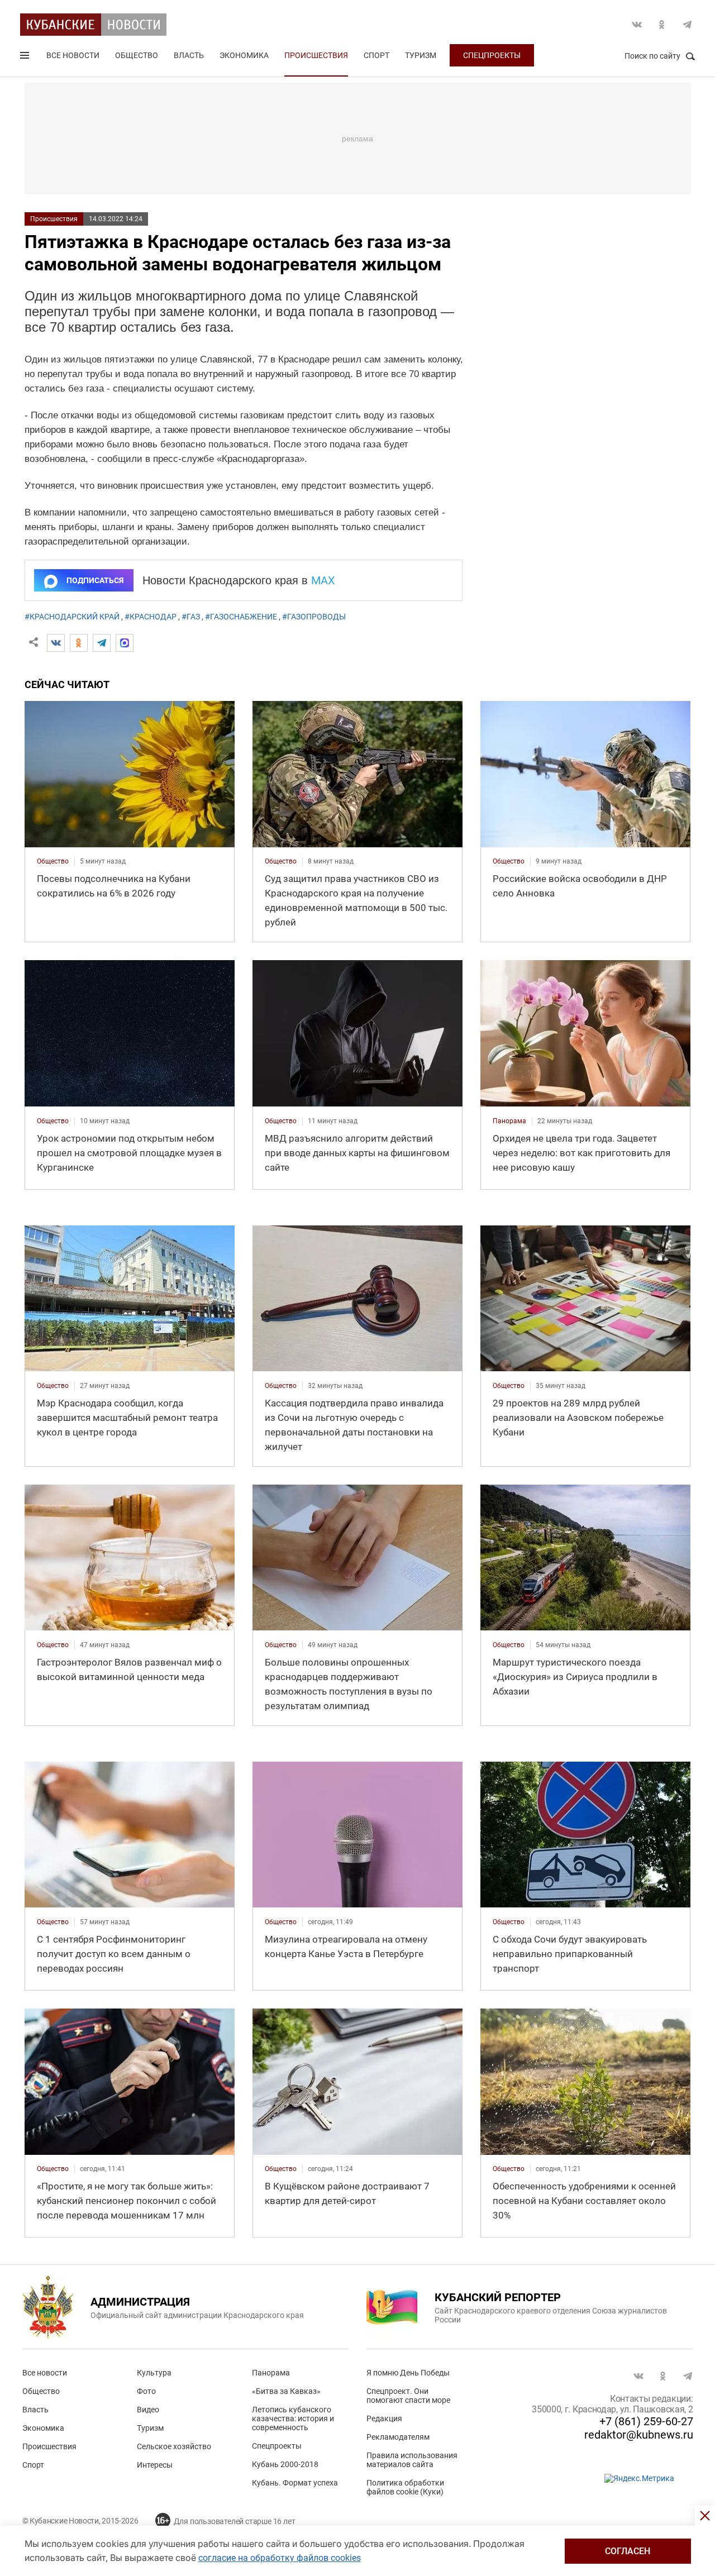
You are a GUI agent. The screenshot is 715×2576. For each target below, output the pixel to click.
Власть (189, 55)
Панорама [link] (509, 1121)
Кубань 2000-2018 (285, 2464)
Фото (146, 2391)
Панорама (271, 2373)
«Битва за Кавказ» (286, 2391)
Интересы (155, 2465)
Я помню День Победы (408, 2373)
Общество (137, 55)
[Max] (125, 643)
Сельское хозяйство (174, 2446)
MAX (323, 580)
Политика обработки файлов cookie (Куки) (405, 2487)
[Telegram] (102, 643)
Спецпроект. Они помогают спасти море (408, 2396)
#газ (191, 617)
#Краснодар (151, 617)
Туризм (421, 55)
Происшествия (316, 55)
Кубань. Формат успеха (295, 2483)
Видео (148, 2410)
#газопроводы (314, 617)
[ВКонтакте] (56, 643)
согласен (628, 2551)
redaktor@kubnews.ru (639, 2435)
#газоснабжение (241, 617)
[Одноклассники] (79, 643)
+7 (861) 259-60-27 (646, 2421)
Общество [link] (53, 861)
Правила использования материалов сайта (412, 2460)
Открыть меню (26, 58)
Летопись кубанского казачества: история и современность (293, 2418)
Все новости (73, 55)
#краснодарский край (72, 617)
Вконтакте (637, 25)
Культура (154, 2373)
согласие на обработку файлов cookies (280, 2558)
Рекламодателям (398, 2437)
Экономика (244, 55)
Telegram (687, 25)
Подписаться (95, 580)
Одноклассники (662, 25)
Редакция (384, 2418)
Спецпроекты (492, 55)
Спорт (376, 55)
